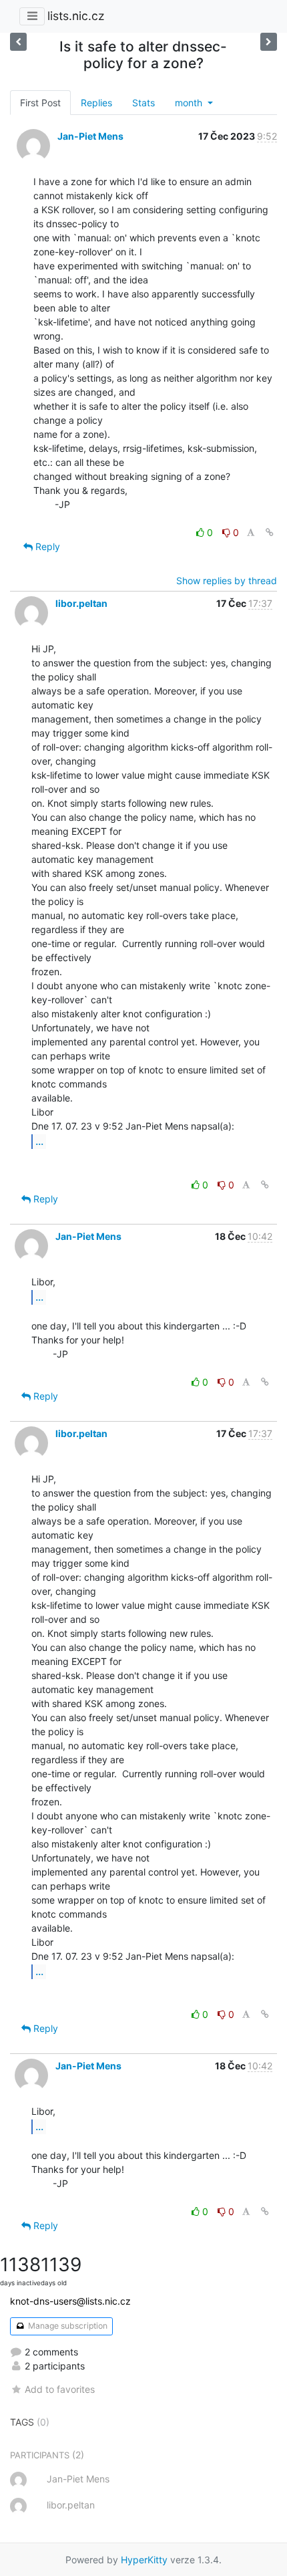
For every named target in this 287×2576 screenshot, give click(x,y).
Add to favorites (60, 2389)
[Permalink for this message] (270, 532)
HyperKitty (144, 2560)
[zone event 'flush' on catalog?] (269, 42)
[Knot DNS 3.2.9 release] (18, 42)
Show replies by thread (227, 581)
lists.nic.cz (76, 16)
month (190, 103)
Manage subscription (67, 2326)
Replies (96, 103)
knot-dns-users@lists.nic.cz (70, 2301)
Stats (143, 103)
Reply (46, 546)
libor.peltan (81, 603)
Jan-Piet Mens (90, 136)
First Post (40, 103)
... (39, 1141)
